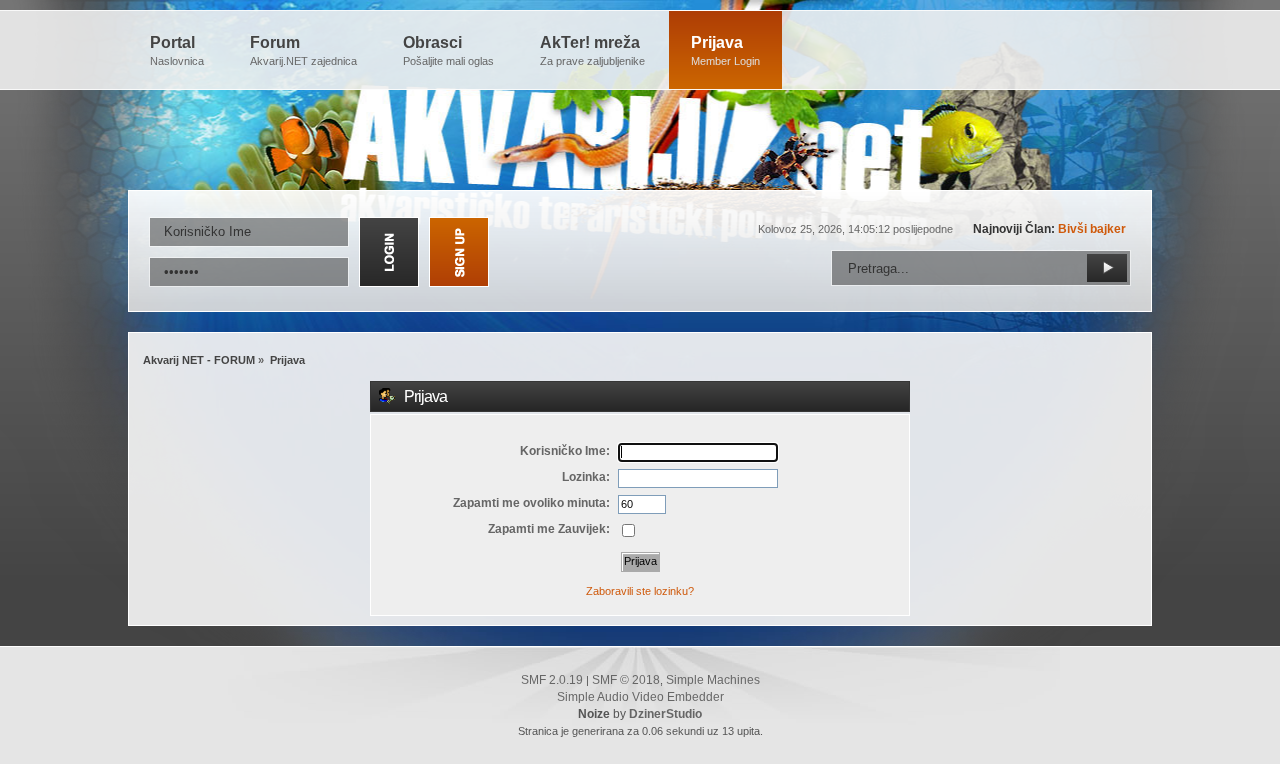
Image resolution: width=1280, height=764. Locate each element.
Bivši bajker (1092, 229)
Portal (177, 50)
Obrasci (448, 50)
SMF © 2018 (626, 680)
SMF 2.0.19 (552, 680)
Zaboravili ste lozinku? (640, 591)
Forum (303, 50)
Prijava (725, 50)
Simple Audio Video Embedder (640, 697)
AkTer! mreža (592, 50)
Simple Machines (713, 680)
